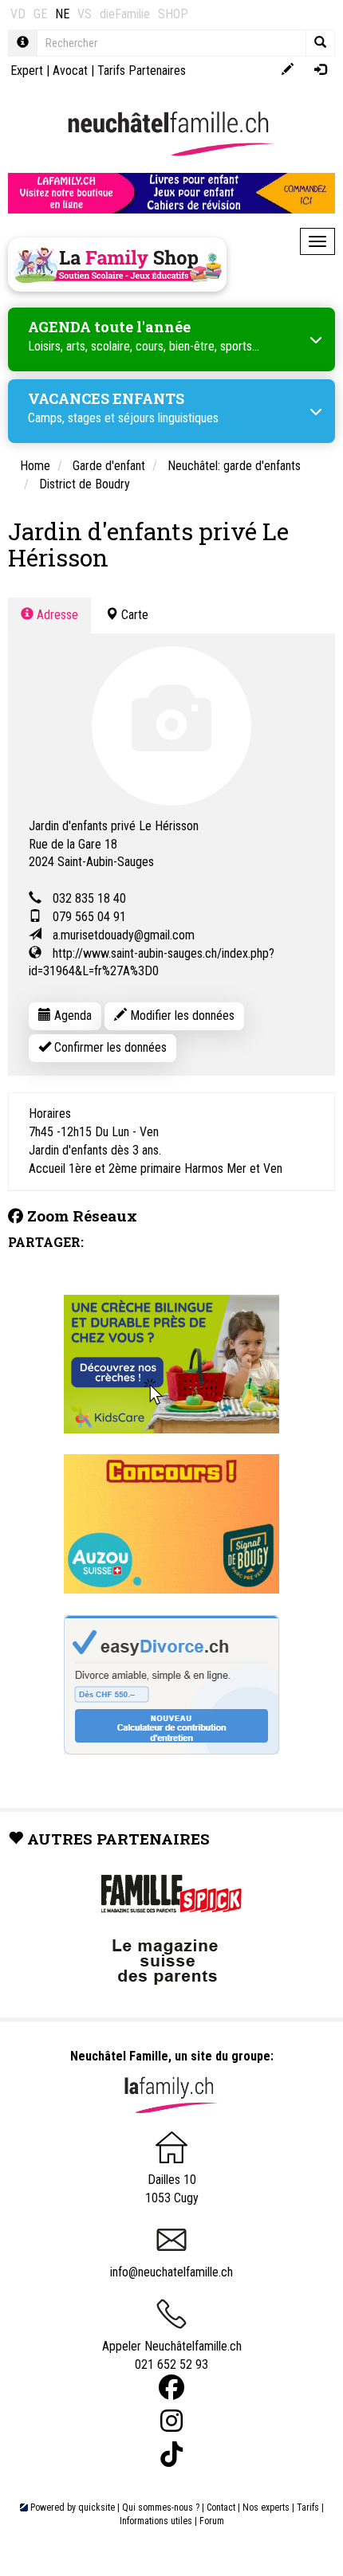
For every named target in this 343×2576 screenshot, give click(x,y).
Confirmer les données (109, 1047)
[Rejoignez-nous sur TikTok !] (171, 2454)
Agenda (71, 1016)
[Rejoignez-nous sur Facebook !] (171, 2388)
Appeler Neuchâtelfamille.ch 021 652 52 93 (172, 2355)
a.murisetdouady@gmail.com (124, 935)
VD (18, 14)
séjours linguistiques (168, 418)
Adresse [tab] (56, 615)
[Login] (320, 71)
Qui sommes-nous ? (161, 2507)
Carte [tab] (133, 615)
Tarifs (308, 2507)
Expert (27, 71)
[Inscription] (288, 71)
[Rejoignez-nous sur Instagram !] (171, 2421)
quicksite (97, 2507)
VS (85, 14)
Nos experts (266, 2507)
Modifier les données (181, 1016)
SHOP (173, 14)
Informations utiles (156, 2521)
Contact (221, 2507)
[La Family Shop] (117, 265)
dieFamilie (125, 14)
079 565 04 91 (89, 917)
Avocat (70, 71)
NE (62, 14)
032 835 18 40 (89, 898)
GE (40, 14)
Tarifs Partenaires (142, 71)
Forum (212, 2521)
